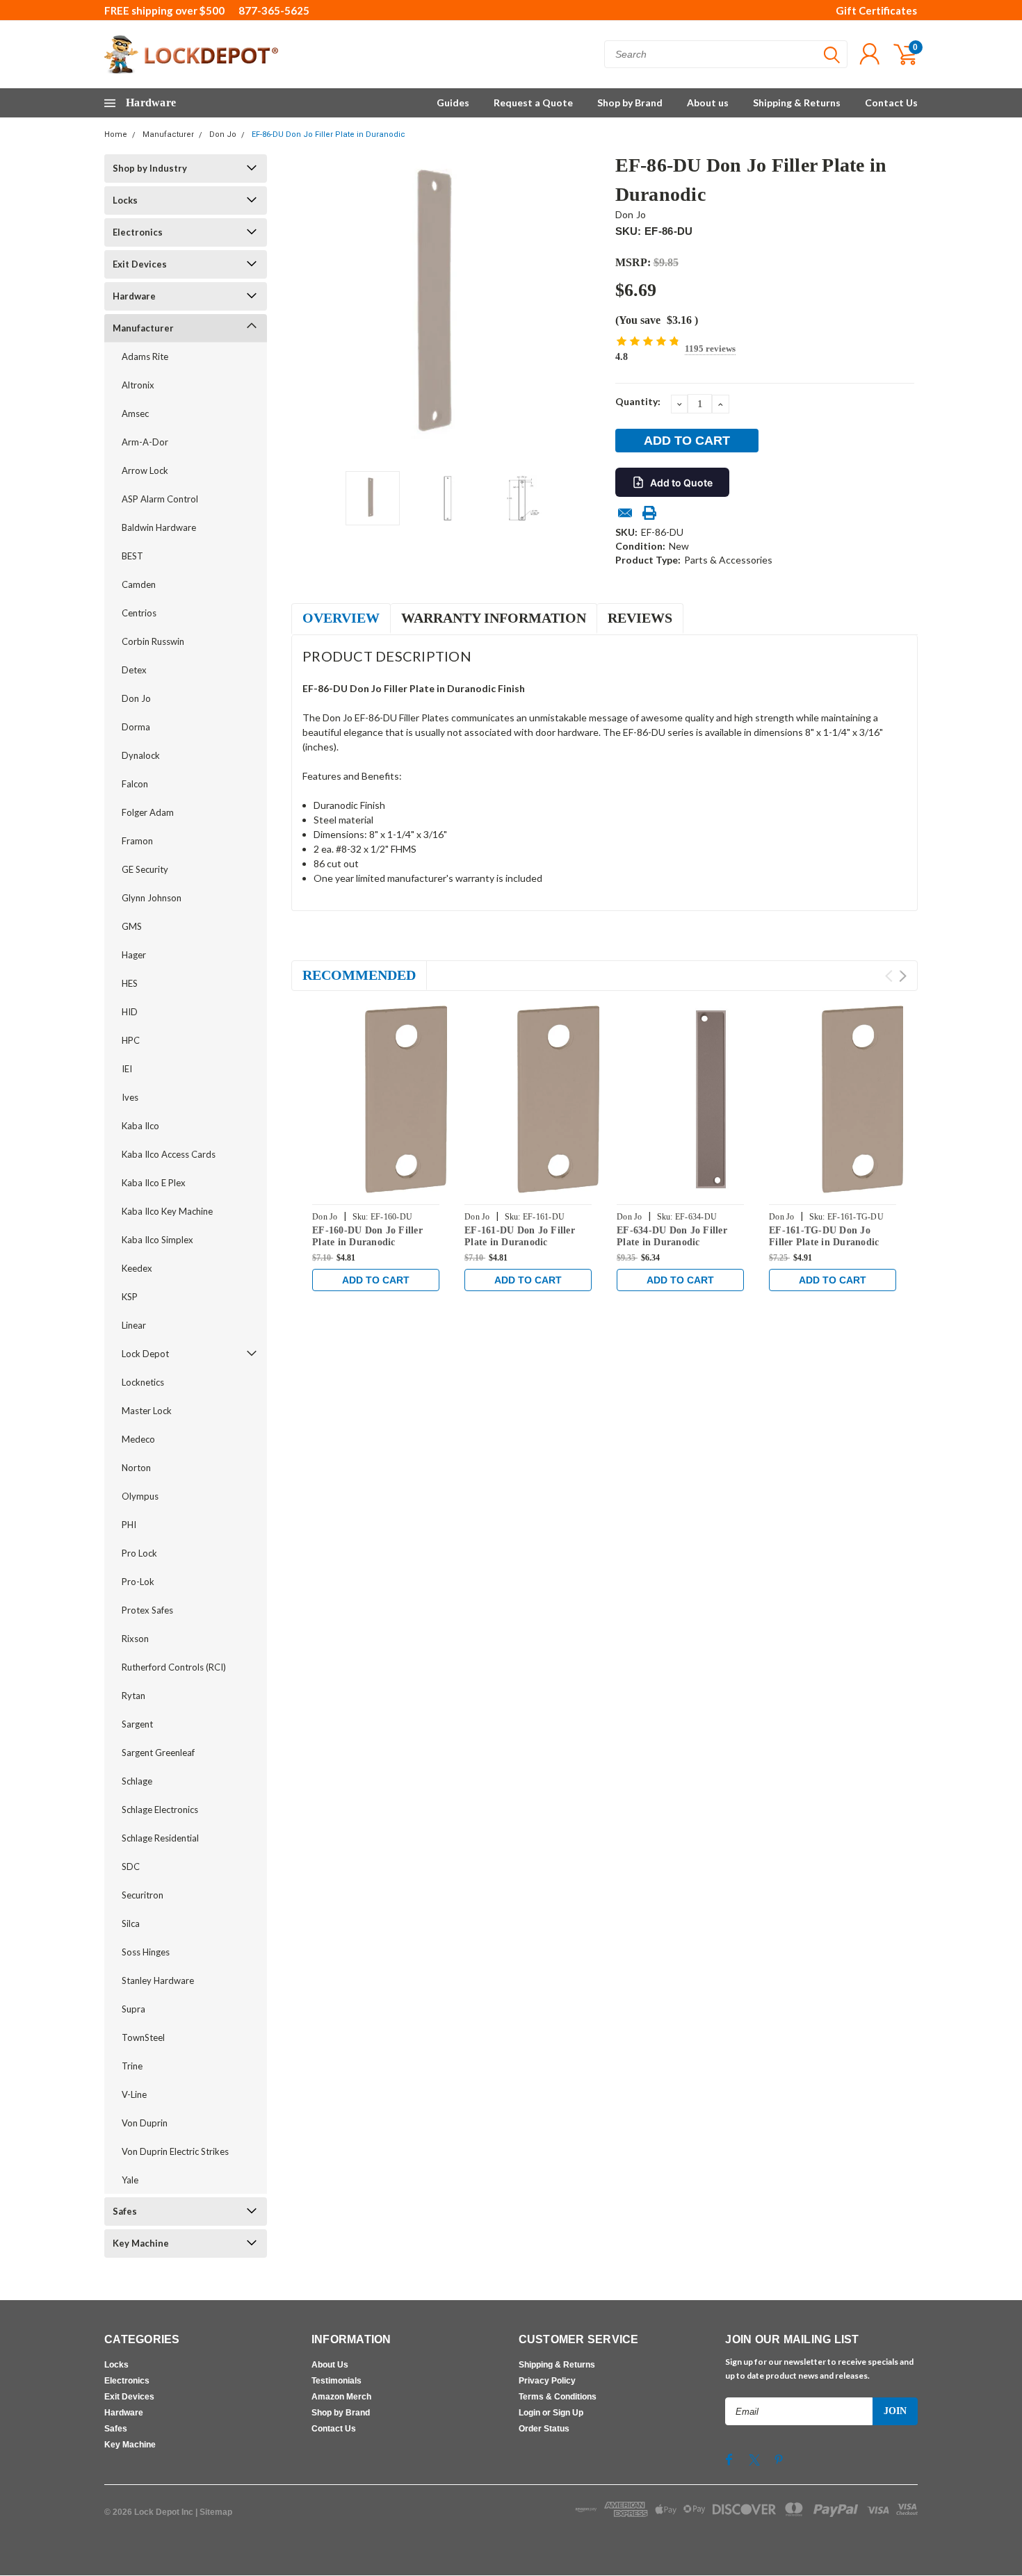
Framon (137, 841)
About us (708, 102)
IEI (127, 1069)
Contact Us (891, 102)
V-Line (134, 2094)
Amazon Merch (341, 2397)
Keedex (137, 1268)
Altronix (138, 385)
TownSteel (143, 2037)
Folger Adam (148, 812)
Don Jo (223, 134)
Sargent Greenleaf (158, 1753)
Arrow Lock (145, 470)
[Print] (649, 513)
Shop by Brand (630, 102)
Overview (341, 618)
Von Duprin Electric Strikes (175, 2151)
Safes (125, 2211)
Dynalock (141, 755)
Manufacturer (168, 134)
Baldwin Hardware (159, 527)
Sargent (137, 1724)
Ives (130, 1097)
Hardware (134, 296)
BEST (132, 556)
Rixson (135, 1639)
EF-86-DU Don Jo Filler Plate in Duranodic (328, 134)
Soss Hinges (146, 1952)
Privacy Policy (547, 2381)
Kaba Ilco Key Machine (167, 1211)
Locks (125, 200)
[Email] (625, 513)
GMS (132, 926)
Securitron (143, 1895)
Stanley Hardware (158, 1980)
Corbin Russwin (153, 641)
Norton (136, 1468)
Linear (134, 1325)
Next (587, 307)
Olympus (140, 1496)
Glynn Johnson (152, 898)
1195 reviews (710, 348)
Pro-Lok (138, 1582)
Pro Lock (139, 1553)
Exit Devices (140, 264)
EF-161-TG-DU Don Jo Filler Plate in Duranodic (824, 1237)
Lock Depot (145, 1354)
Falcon (135, 784)
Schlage (137, 1781)
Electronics (138, 232)
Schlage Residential (160, 1838)
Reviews (640, 618)
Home (116, 134)
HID (130, 1012)
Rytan (133, 1696)
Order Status (544, 2429)
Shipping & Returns (797, 102)
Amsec (135, 413)
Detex (134, 670)
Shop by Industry (150, 168)
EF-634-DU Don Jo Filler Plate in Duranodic (672, 1237)
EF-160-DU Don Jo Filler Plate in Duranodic (367, 1237)
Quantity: (638, 401)
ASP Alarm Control (160, 499)
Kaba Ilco (140, 1126)
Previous (309, 307)
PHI (129, 1525)
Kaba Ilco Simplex (157, 1240)
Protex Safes (147, 1610)
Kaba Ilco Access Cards (169, 1154)
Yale (130, 2180)
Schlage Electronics (160, 1810)
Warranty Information (494, 618)
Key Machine (141, 2243)
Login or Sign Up (551, 2413)
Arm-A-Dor (145, 442)
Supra (133, 2009)
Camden (139, 584)
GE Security (145, 869)
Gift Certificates (876, 10)
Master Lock (147, 1411)
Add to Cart (376, 1280)
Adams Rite (145, 356)
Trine (132, 2066)
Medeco (138, 1439)
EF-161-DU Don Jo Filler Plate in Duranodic (520, 1237)
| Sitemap (214, 2512)
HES (130, 983)
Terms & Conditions (558, 2397)
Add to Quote (681, 483)
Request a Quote (533, 102)
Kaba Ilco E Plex (154, 1183)
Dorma (136, 727)
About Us (330, 2365)
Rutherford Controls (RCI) (174, 1667)
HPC (131, 1040)
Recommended (359, 975)
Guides (453, 102)
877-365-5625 (274, 10)
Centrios (139, 613)
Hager (134, 955)
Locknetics (143, 1382)
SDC (131, 1867)
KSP (130, 1297)
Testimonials (336, 2381)
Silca (131, 1923)
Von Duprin (145, 2123)
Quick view (407, 1100)
